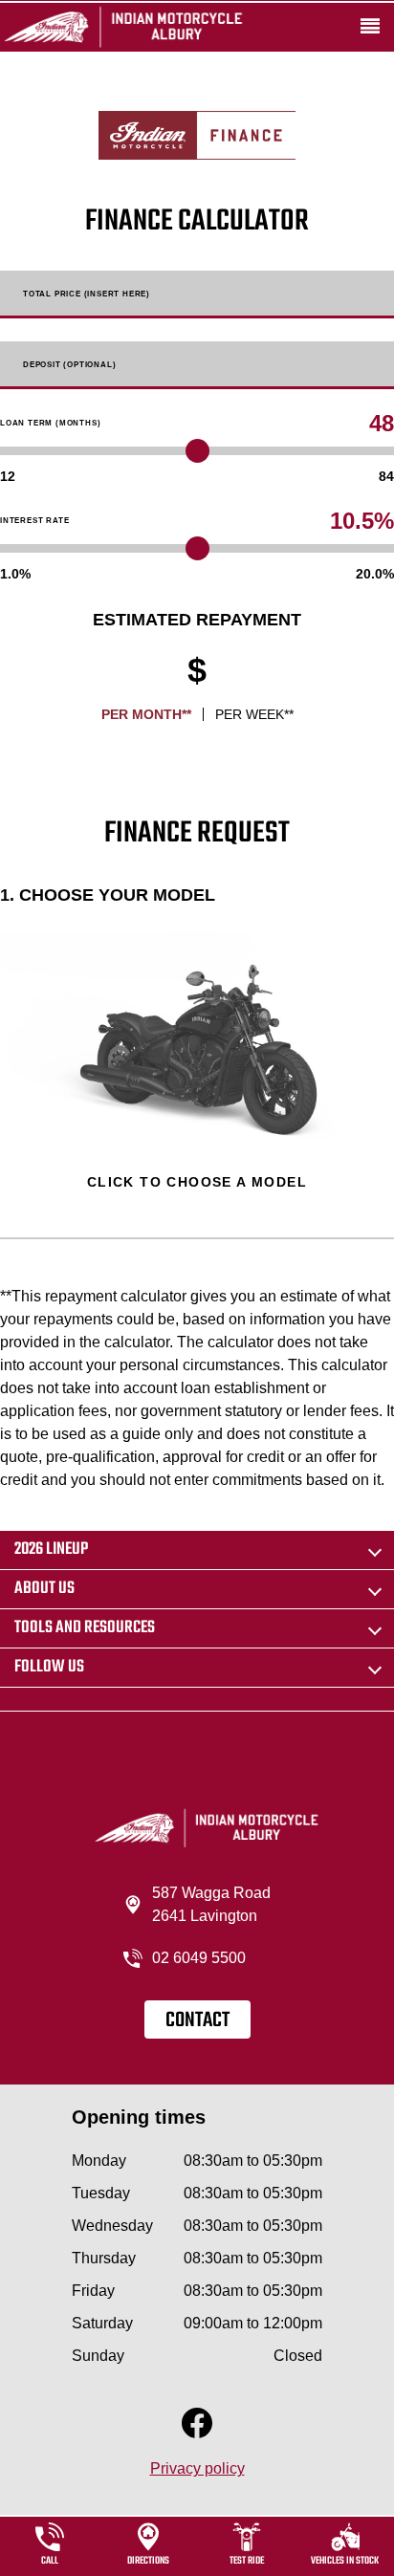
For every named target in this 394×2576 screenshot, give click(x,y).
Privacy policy (197, 2468)
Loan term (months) (50, 424)
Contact (197, 2020)
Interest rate (34, 521)
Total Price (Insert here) (87, 295)
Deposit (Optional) (69, 365)
